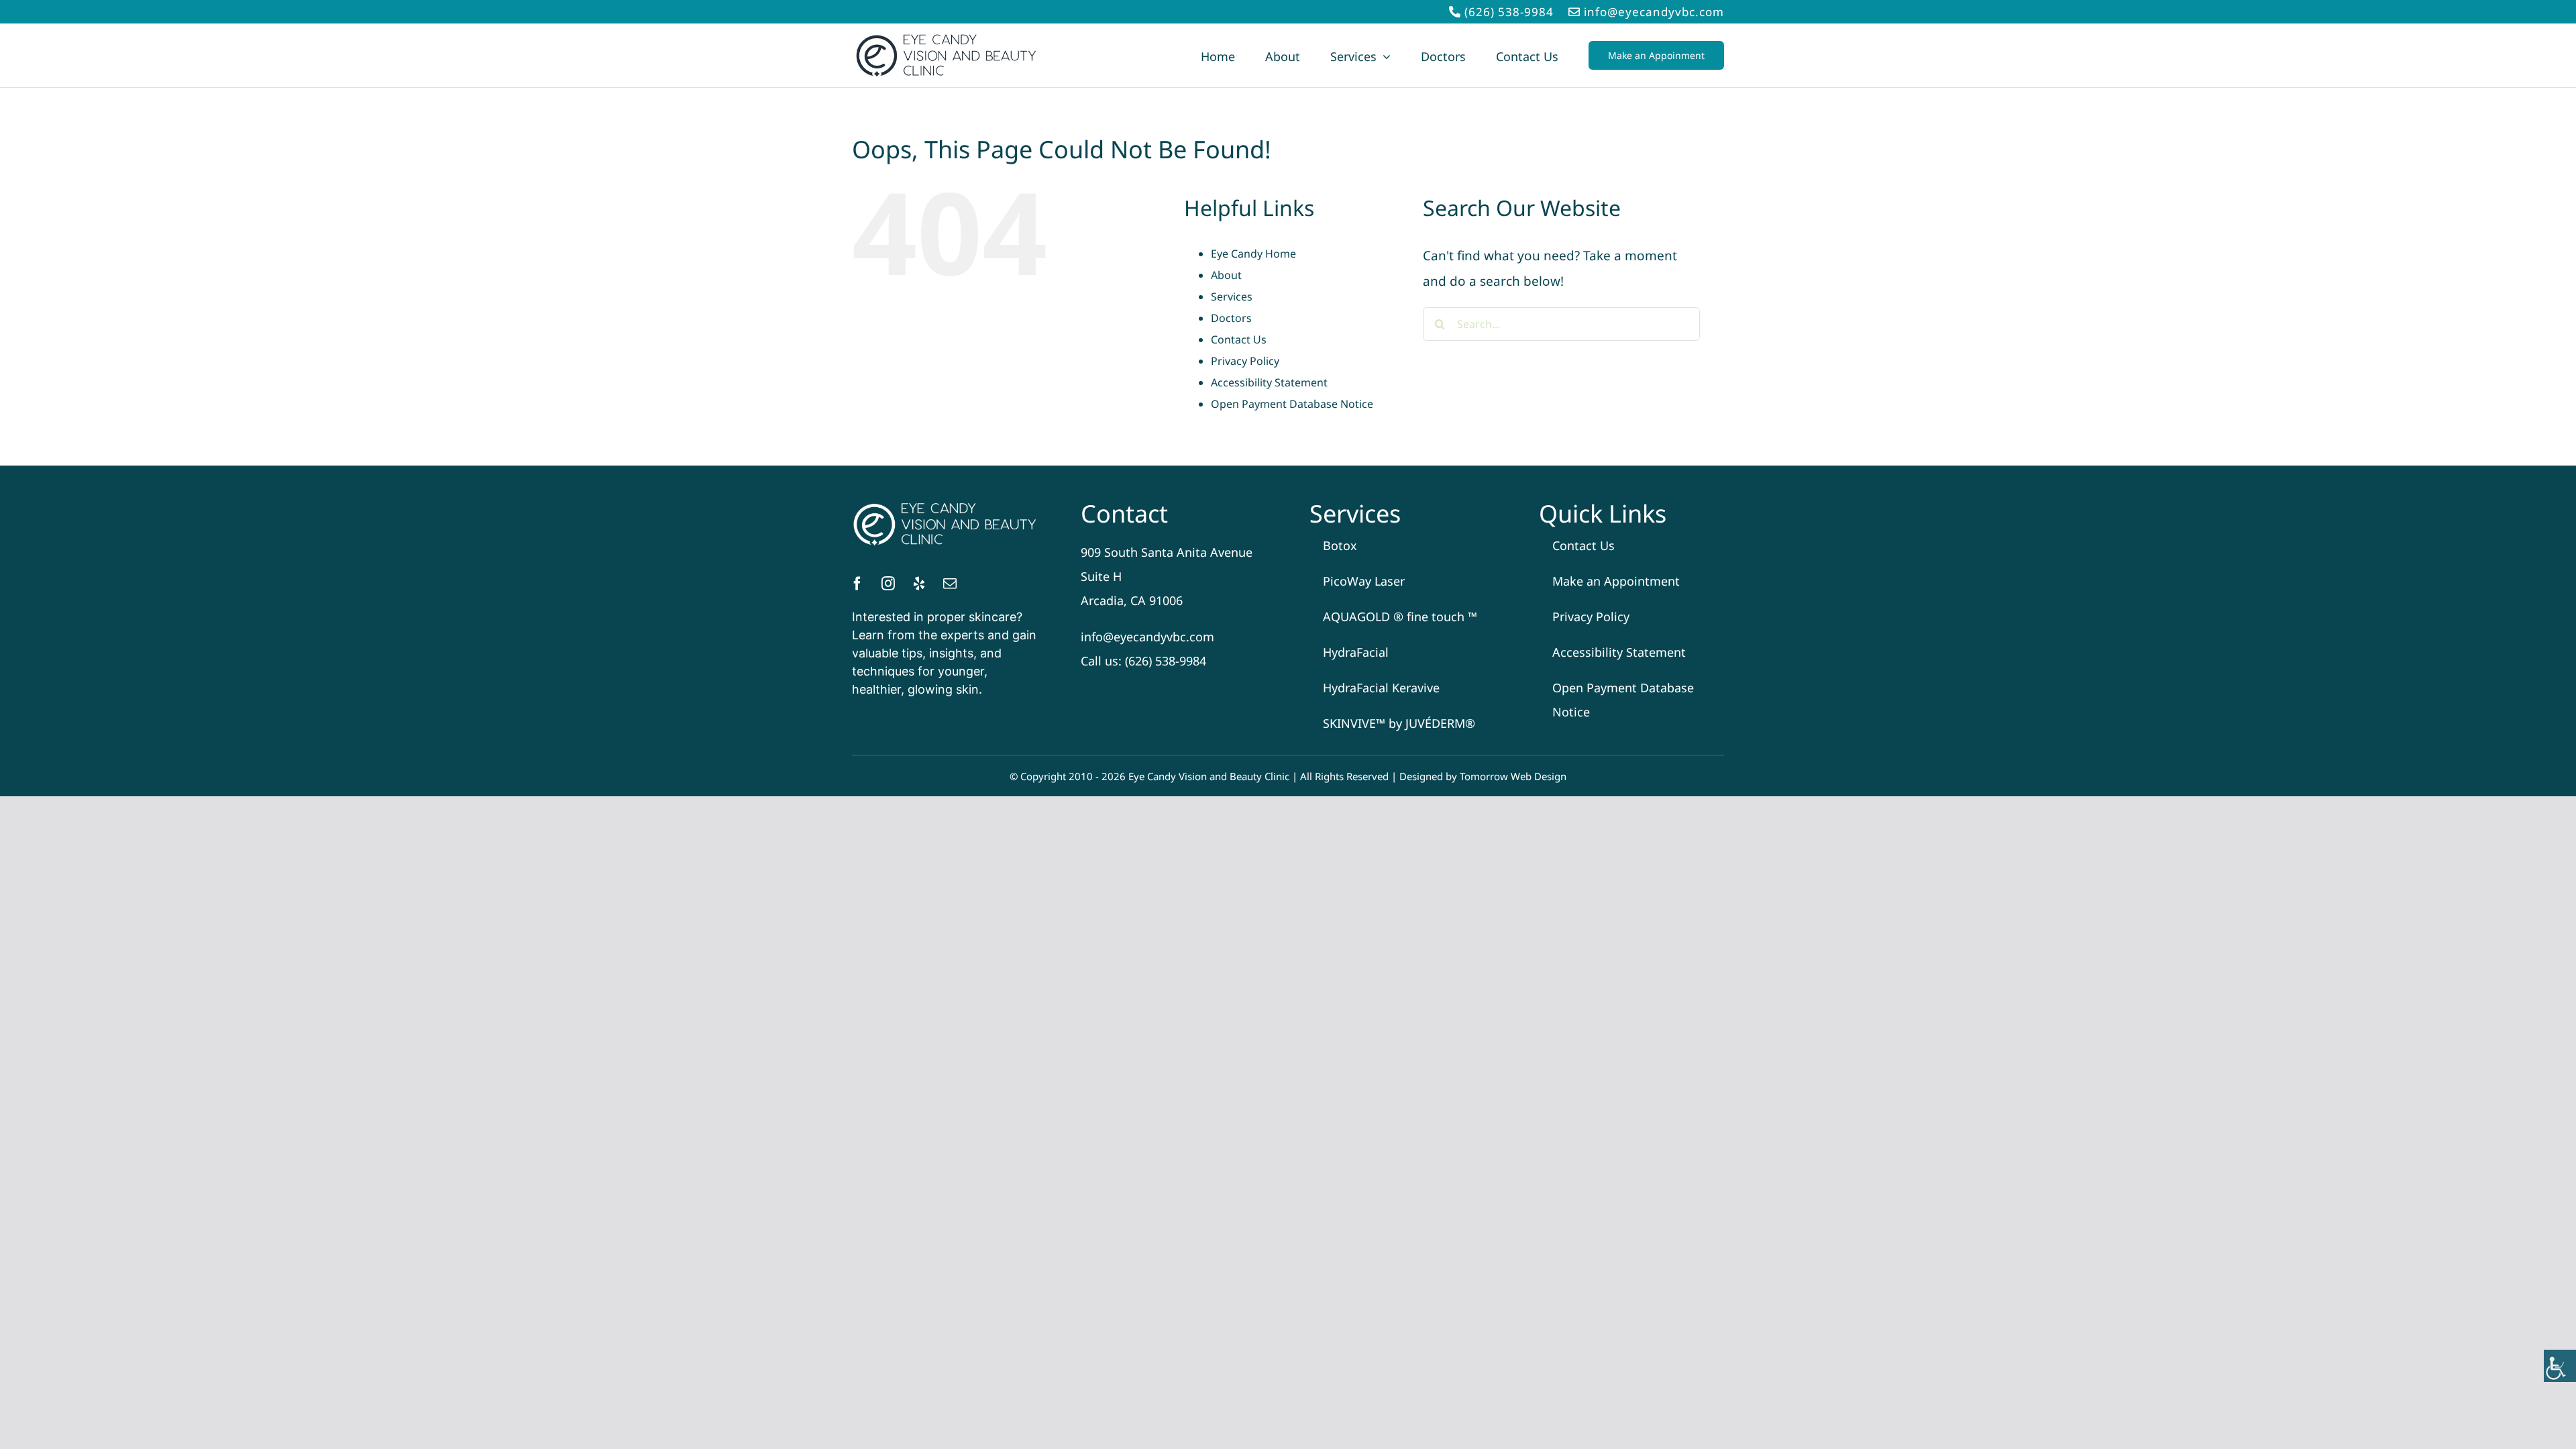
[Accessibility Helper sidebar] (2560, 1366)
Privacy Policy (1245, 361)
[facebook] (857, 584)
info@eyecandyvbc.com (1654, 12)
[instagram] (888, 584)
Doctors (1231, 318)
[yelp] (919, 584)
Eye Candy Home (1253, 254)
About (1226, 275)
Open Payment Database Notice (1292, 404)
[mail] (950, 584)
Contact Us (1239, 339)
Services (1232, 297)
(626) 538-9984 (1509, 12)
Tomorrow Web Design (1513, 776)
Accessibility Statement (1269, 382)
